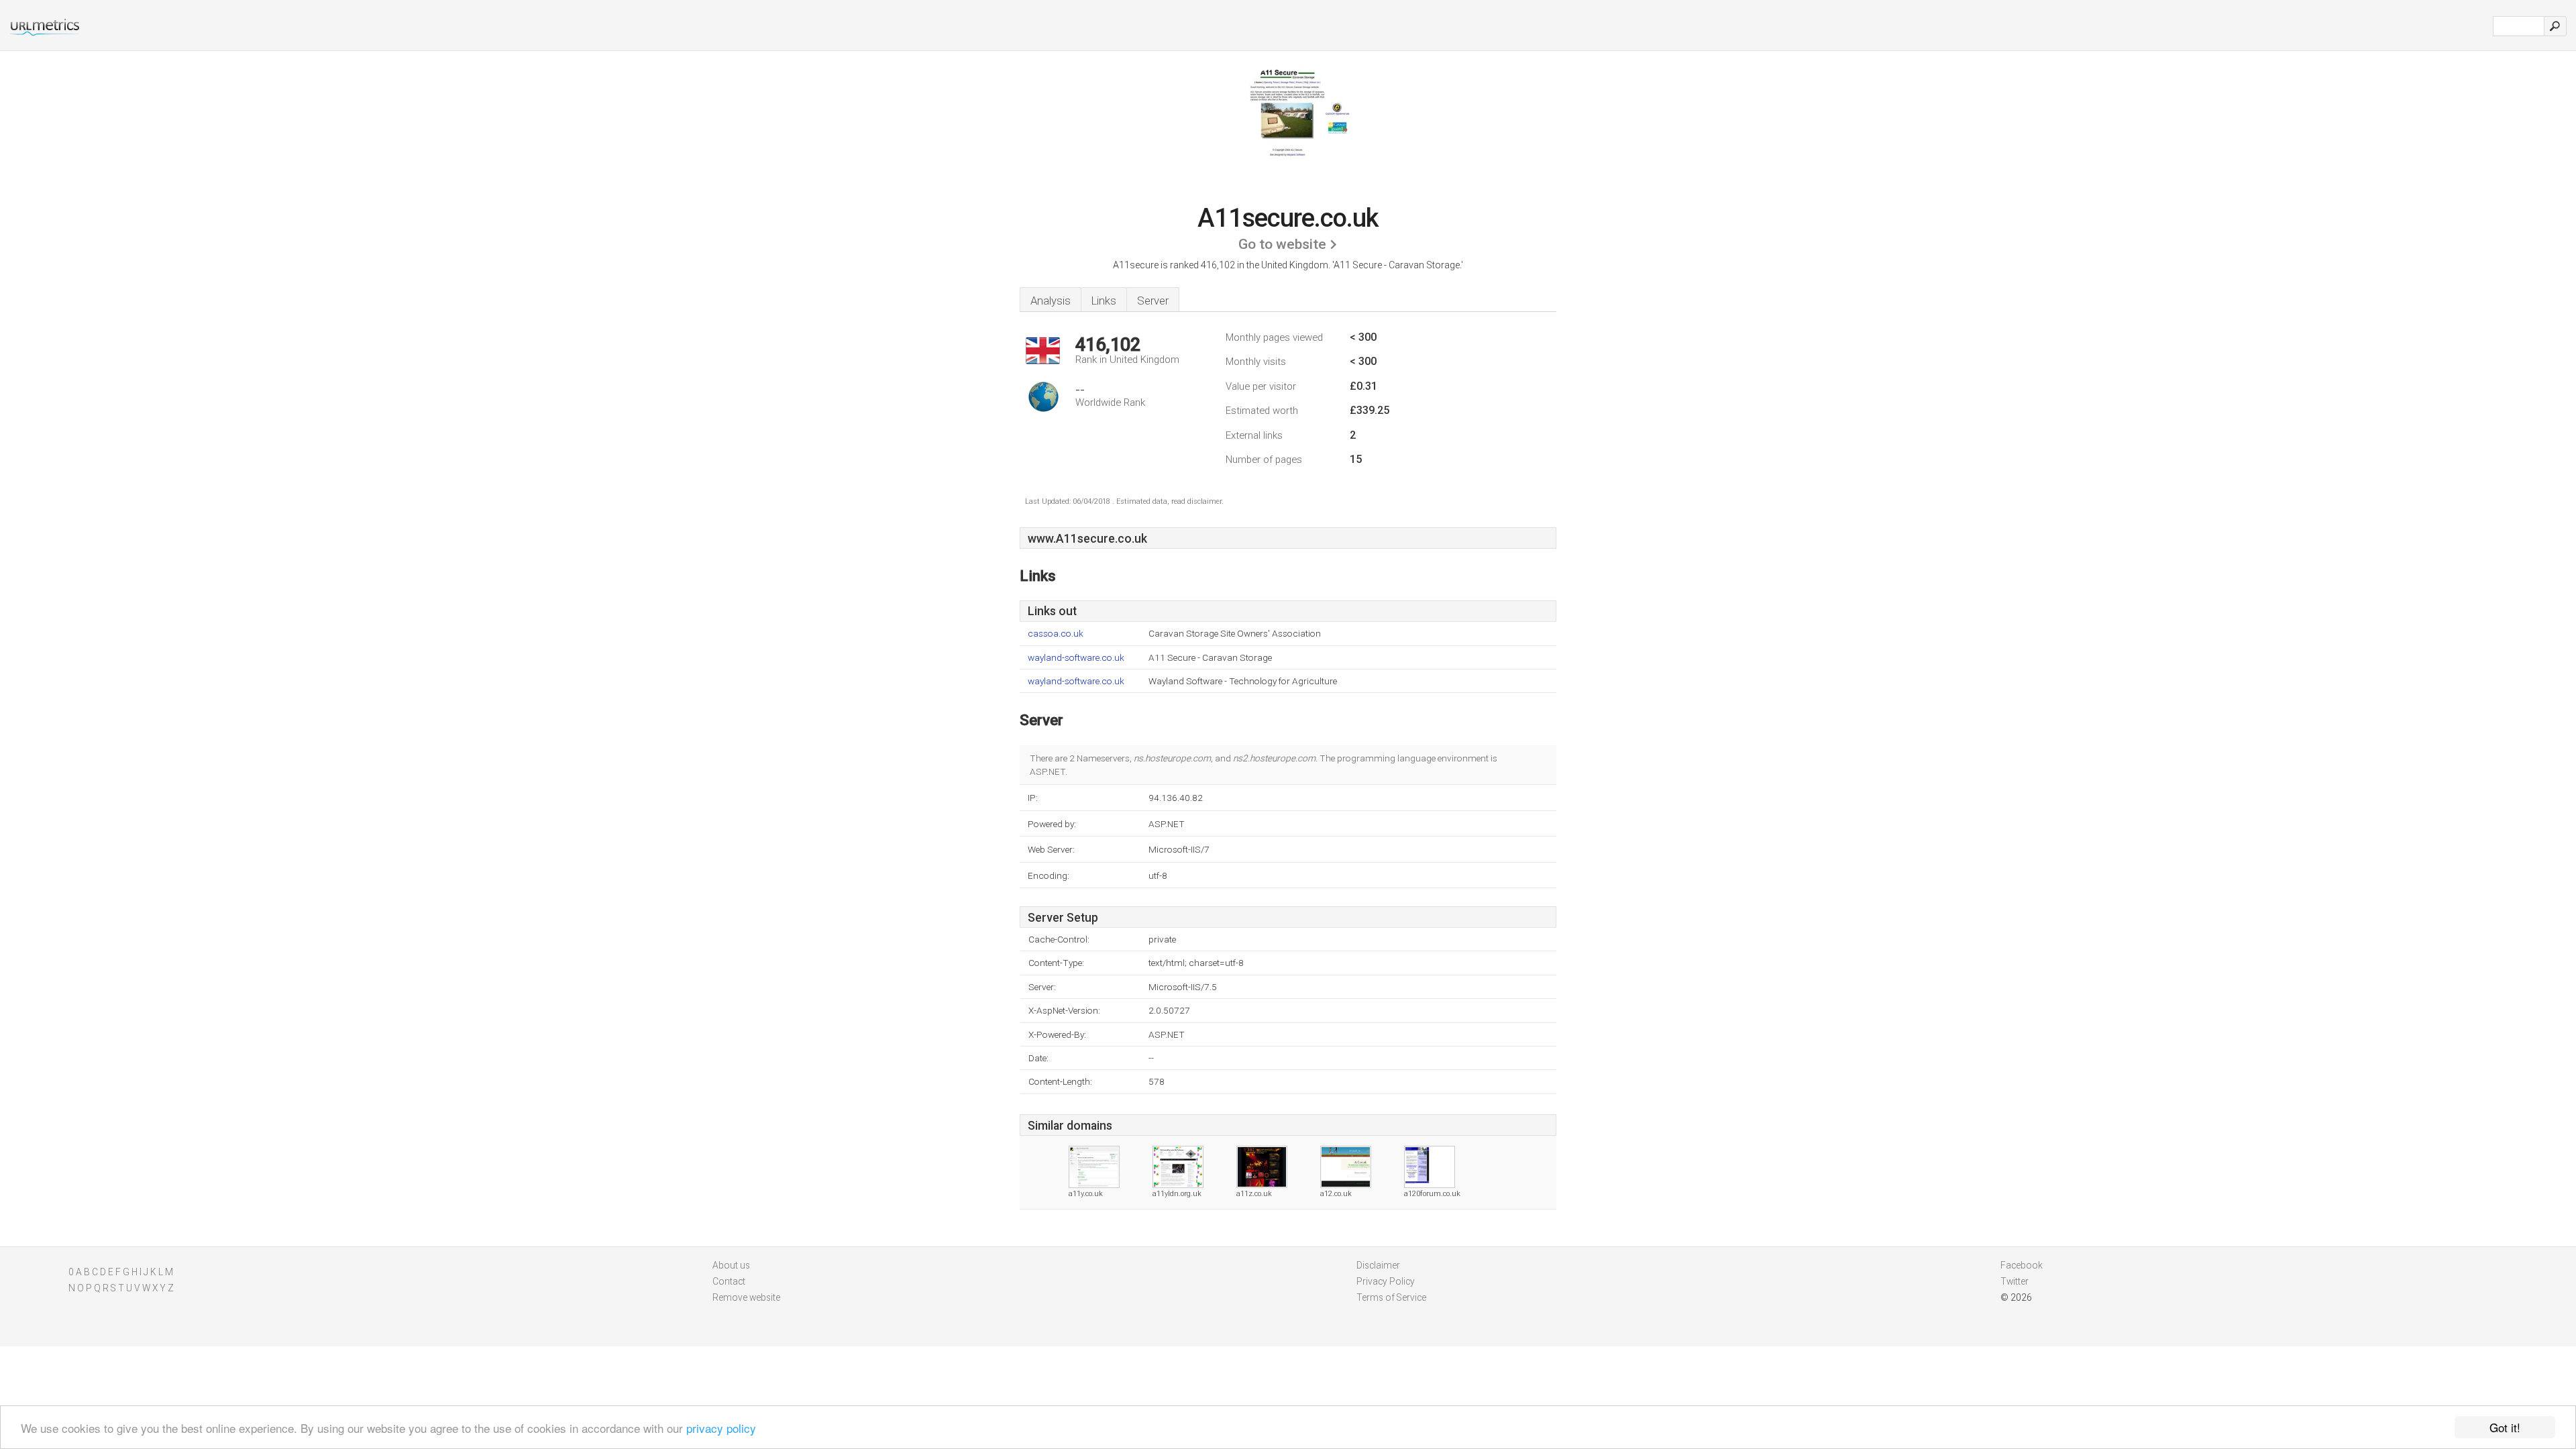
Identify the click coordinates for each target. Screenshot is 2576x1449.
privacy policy (721, 1428)
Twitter (2015, 1281)
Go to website (1282, 244)
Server (1153, 301)
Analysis (1051, 301)
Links (1104, 301)
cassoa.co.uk (1056, 634)
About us (731, 1265)
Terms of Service (1391, 1297)
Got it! (2505, 1427)
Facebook (2022, 1265)
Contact (729, 1281)
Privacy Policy (1386, 1281)
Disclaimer (1378, 1265)
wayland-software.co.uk (1076, 658)
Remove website (746, 1297)
